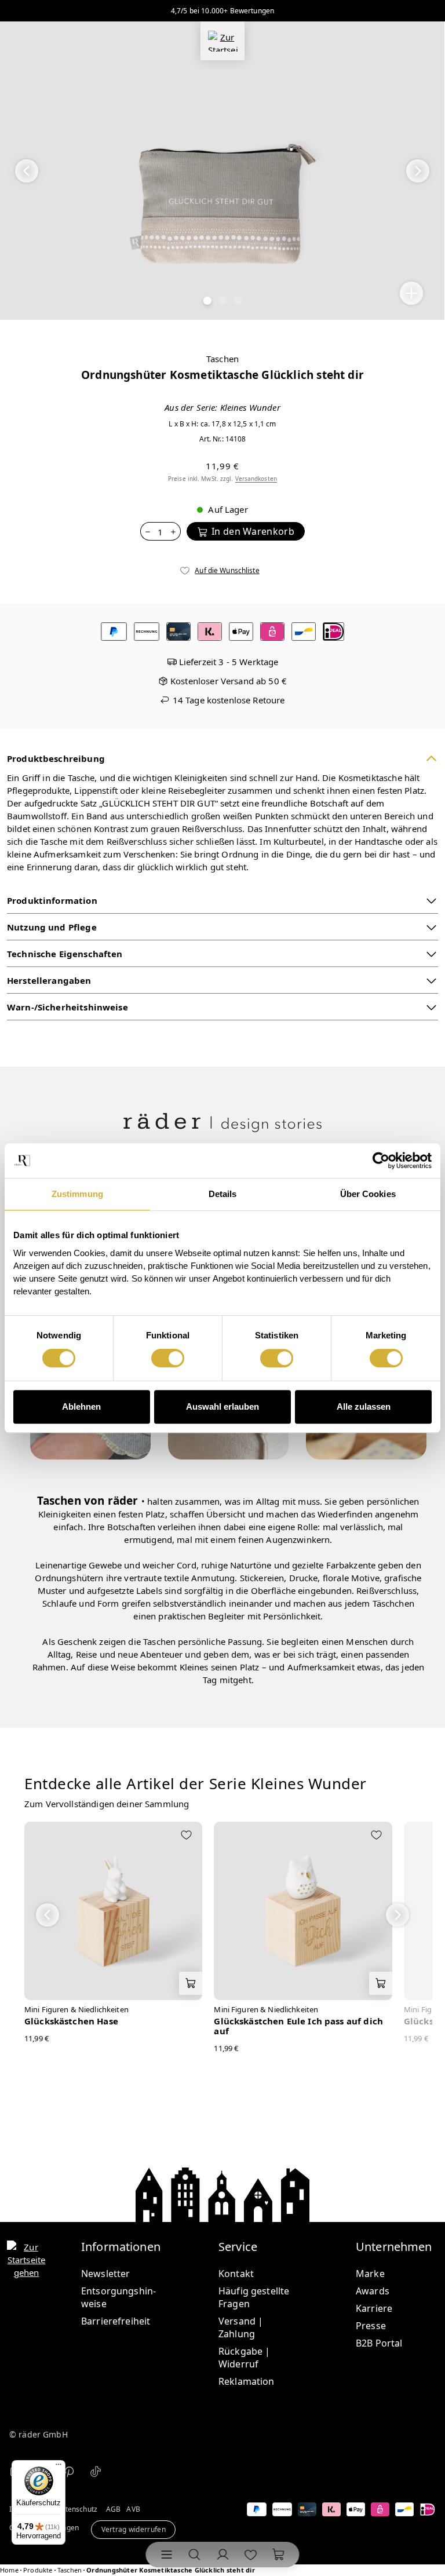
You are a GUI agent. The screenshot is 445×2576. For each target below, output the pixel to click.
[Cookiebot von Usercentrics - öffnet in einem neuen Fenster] (381, 1161)
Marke (370, 2274)
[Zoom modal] (411, 293)
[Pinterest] (69, 2471)
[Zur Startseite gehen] (222, 41)
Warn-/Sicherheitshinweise (68, 1007)
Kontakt (236, 2274)
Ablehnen (81, 1406)
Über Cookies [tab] (368, 1194)
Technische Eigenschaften (65, 954)
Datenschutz (76, 2509)
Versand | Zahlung (241, 2327)
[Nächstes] (418, 171)
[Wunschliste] (250, 2555)
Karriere (374, 2308)
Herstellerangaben (49, 980)
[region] (222, 171)
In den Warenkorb (253, 531)
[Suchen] (195, 2555)
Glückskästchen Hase (71, 2021)
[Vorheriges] (27, 171)
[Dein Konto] (222, 2555)
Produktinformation (52, 900)
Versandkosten (256, 479)
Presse (371, 2326)
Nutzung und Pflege (52, 927)
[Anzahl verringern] (147, 531)
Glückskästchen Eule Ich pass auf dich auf (298, 2026)
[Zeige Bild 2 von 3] (222, 301)
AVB (133, 2509)
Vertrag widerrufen (134, 2530)
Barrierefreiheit (116, 2321)
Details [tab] (223, 1194)
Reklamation (247, 2381)
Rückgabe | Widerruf (245, 2358)
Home (9, 2570)
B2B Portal (379, 2343)
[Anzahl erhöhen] (174, 531)
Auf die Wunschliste (227, 570)
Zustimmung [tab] (77, 1194)
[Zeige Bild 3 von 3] (238, 301)
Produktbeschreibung (56, 758)
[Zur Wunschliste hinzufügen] (186, 1836)
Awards (373, 2291)
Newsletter (106, 2274)
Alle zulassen (364, 1406)
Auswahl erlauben (222, 1406)
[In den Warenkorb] (191, 1983)
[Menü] (167, 2555)
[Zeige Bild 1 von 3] (207, 301)
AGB (113, 2509)
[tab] (196, 1792)
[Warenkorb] (278, 2555)
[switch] (168, 1358)
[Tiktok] (96, 2471)
